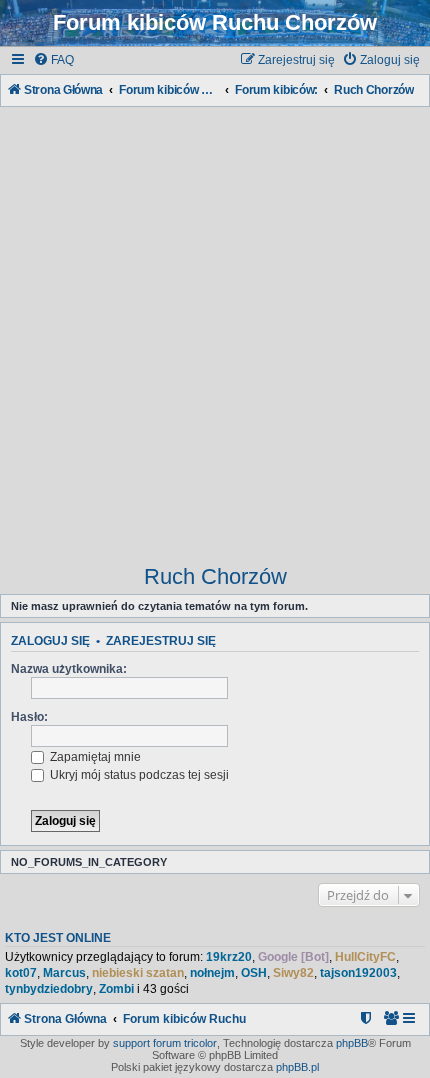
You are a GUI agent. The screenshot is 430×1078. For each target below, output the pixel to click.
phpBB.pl (297, 1067)
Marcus (64, 973)
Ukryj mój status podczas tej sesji (138, 775)
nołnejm (212, 973)
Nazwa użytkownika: (69, 669)
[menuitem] (53, 60)
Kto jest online (58, 938)
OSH (254, 973)
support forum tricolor (165, 1043)
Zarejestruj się (161, 641)
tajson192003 (358, 973)
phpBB (352, 1043)
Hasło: (29, 717)
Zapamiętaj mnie (94, 757)
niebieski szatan (138, 973)
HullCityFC (365, 957)
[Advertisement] (215, 326)
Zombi (116, 989)
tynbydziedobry (49, 989)
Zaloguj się (50, 641)
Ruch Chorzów (215, 576)
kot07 (21, 973)
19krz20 (229, 957)
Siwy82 (293, 973)
